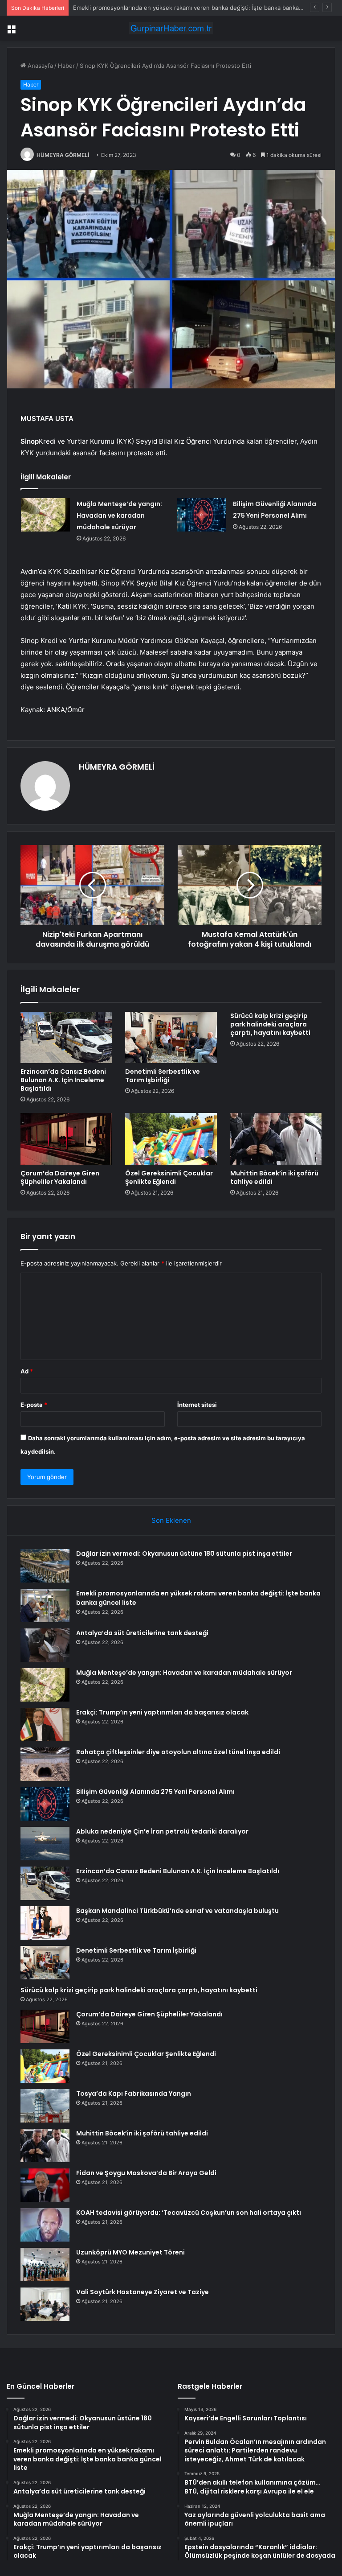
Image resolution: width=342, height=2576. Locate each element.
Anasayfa (39, 66)
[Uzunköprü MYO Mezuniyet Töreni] (45, 2265)
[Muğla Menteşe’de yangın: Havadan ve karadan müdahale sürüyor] (45, 515)
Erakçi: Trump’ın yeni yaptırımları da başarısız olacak (162, 1712)
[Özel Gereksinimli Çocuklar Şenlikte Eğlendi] (171, 1139)
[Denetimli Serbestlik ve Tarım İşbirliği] (171, 1038)
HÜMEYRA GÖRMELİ (63, 155)
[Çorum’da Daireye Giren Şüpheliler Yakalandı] (66, 1139)
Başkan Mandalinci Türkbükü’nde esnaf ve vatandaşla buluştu (177, 1911)
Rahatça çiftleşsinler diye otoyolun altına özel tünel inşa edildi (178, 1752)
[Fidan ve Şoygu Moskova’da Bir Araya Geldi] (45, 2185)
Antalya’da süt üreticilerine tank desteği (142, 1633)
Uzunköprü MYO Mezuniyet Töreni (130, 2252)
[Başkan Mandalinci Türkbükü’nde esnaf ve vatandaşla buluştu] (45, 1923)
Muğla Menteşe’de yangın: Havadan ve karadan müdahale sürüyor (119, 515)
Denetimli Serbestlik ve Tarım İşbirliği (163, 1076)
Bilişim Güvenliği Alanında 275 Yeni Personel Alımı (155, 1792)
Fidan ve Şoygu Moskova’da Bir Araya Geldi (146, 2173)
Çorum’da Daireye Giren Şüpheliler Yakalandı (60, 1177)
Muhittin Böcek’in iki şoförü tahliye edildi (274, 1177)
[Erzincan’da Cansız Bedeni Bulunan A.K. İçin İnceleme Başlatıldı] (66, 1038)
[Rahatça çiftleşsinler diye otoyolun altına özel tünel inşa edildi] (45, 1764)
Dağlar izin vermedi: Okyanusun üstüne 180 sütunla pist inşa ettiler (184, 1554)
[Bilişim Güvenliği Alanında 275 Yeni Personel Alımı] (202, 515)
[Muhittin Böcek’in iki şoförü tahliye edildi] (276, 1139)
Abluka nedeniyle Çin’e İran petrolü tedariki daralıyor (162, 1831)
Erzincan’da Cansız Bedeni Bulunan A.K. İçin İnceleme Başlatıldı (63, 1080)
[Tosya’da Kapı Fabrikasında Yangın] (45, 2106)
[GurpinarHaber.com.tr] (171, 28)
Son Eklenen (171, 1520)
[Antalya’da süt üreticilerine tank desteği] (45, 1645)
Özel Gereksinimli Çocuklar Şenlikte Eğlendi (169, 1177)
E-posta (34, 1405)
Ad (27, 1371)
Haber (66, 66)
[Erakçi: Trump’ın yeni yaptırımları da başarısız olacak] (45, 1725)
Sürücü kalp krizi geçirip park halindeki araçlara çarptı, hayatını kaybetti (270, 1024)
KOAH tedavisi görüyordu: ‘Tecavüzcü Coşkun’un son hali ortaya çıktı (189, 2213)
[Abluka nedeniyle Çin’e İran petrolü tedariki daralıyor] (45, 1844)
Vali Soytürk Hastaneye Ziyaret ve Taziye (142, 2292)
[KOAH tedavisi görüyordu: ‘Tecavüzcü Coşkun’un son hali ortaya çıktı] (45, 2225)
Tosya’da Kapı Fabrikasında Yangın (134, 2094)
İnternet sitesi (197, 1405)
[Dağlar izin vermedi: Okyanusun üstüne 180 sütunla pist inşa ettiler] (45, 1566)
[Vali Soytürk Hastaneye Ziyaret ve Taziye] (45, 2304)
